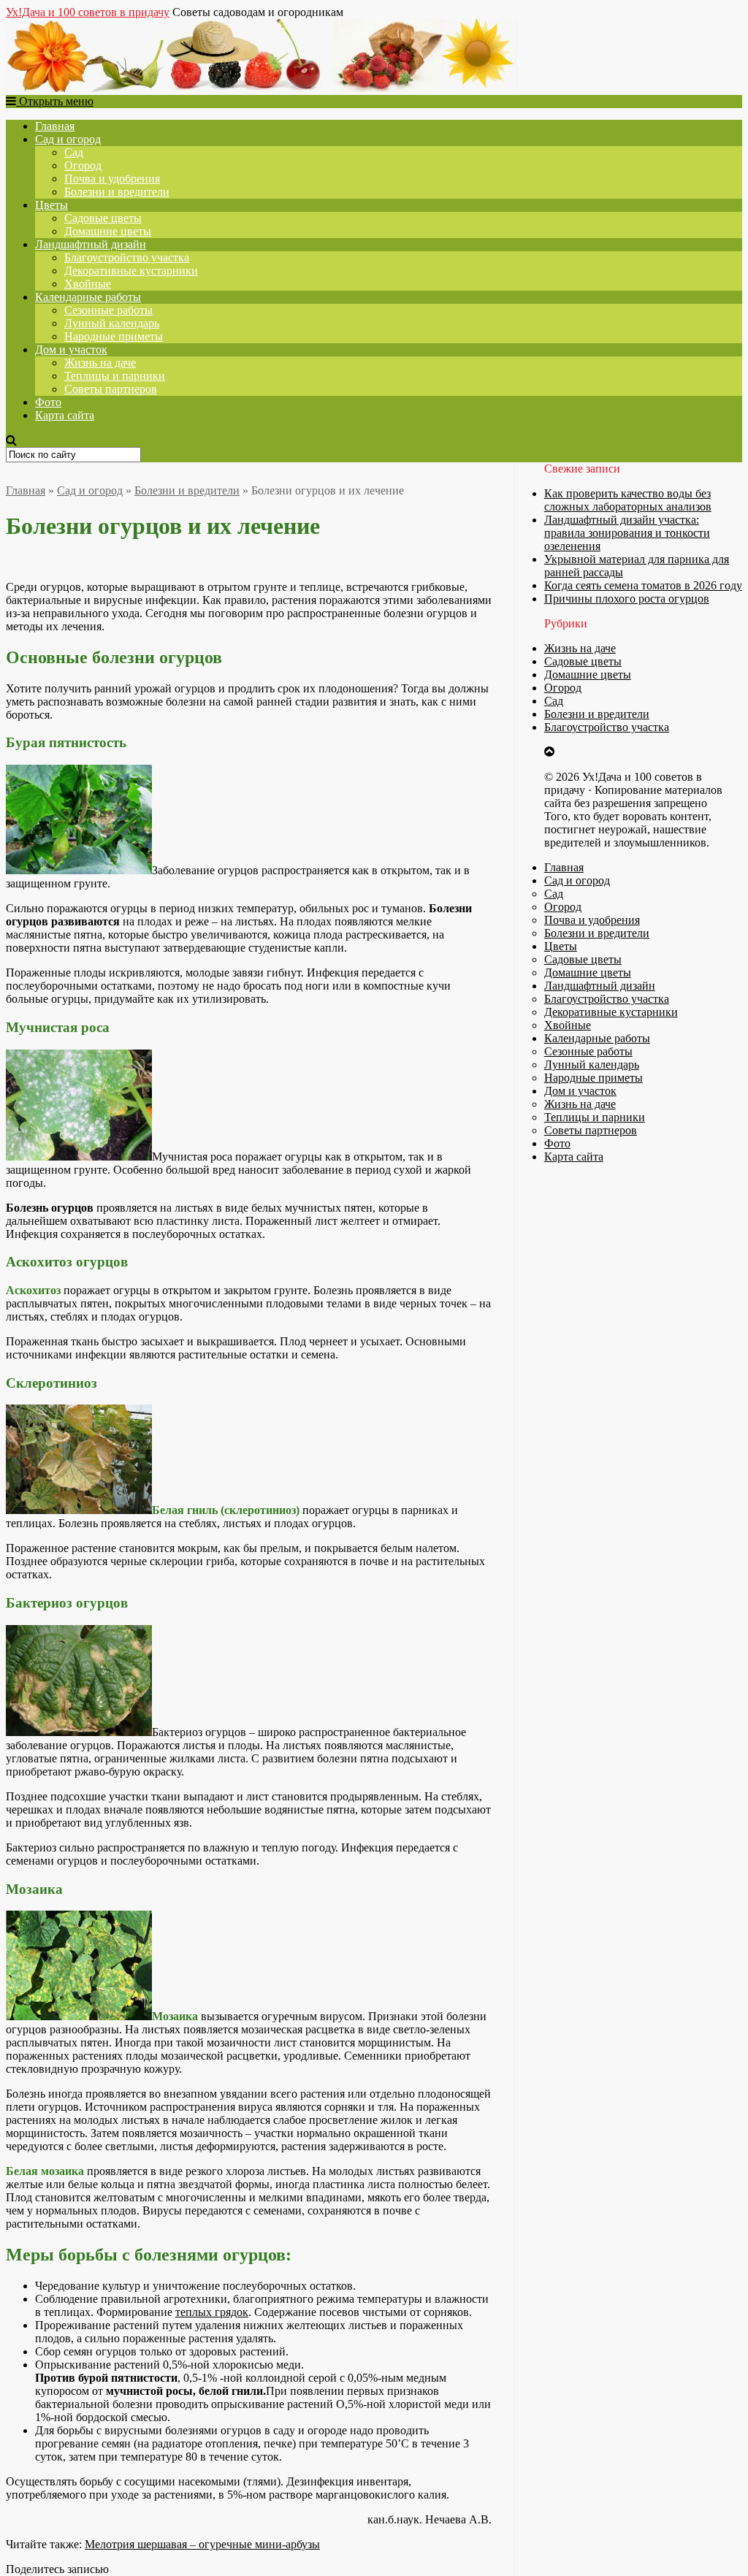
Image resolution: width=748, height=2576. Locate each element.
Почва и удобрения (112, 179)
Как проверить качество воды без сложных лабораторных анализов (628, 500)
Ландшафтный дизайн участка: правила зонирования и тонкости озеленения (627, 533)
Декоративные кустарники (131, 271)
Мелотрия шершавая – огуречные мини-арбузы (202, 2544)
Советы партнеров (111, 389)
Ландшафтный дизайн (91, 244)
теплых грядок (212, 2312)
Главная (55, 126)
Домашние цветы (108, 231)
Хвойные (88, 284)
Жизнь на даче (100, 363)
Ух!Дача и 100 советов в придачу (88, 12)
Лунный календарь (112, 323)
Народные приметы (114, 336)
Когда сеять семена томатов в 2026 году (643, 585)
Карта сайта (65, 415)
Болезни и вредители (117, 192)
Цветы (51, 205)
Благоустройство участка (127, 257)
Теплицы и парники (115, 376)
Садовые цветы (103, 218)
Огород (83, 165)
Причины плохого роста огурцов (627, 599)
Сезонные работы (108, 310)
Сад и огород (68, 139)
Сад (74, 152)
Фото (48, 402)
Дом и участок (71, 349)
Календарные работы (88, 297)
